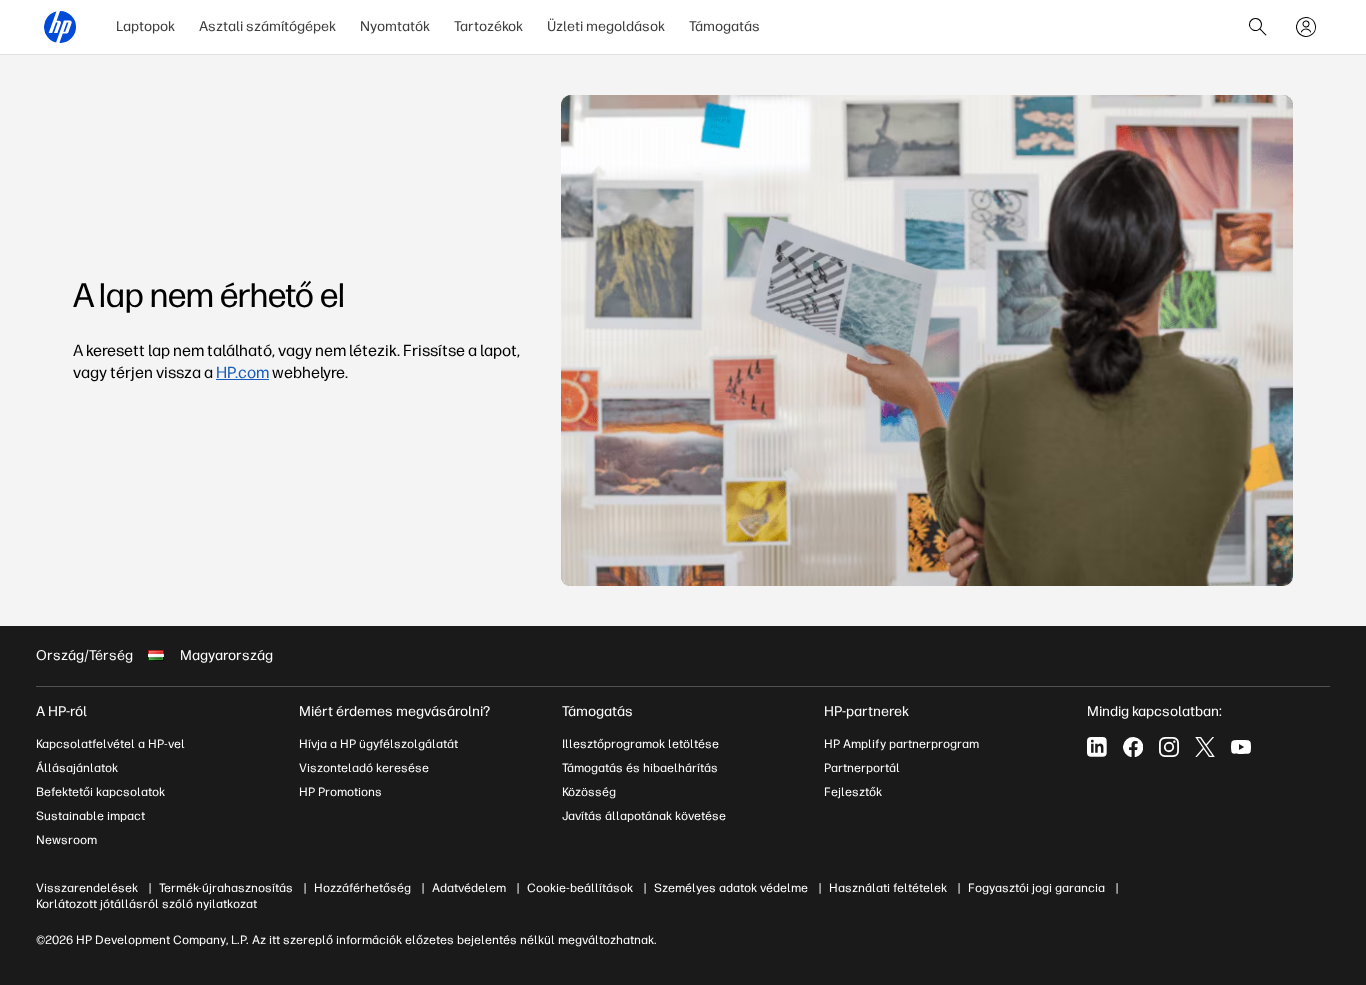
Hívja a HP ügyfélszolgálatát (378, 744)
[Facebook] (1133, 747)
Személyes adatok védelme (731, 888)
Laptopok (145, 26)
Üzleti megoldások (606, 26)
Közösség (589, 792)
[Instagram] (1169, 747)
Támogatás (724, 26)
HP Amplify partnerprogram (901, 744)
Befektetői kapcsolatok (100, 792)
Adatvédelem (469, 888)
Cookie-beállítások (580, 888)
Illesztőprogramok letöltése (640, 744)
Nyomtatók (395, 26)
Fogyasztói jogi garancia (1036, 888)
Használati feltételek (888, 888)
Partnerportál (862, 768)
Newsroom (66, 840)
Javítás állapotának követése (644, 816)
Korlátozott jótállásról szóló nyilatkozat (146, 904)
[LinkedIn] (1097, 747)
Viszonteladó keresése (364, 768)
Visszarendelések (87, 888)
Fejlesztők (853, 792)
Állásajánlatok (77, 768)
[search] (1258, 27)
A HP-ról (61, 711)
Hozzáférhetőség (362, 888)
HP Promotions (340, 792)
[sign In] (1306, 27)
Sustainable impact (90, 816)
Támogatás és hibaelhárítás (640, 768)
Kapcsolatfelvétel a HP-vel (110, 744)
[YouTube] (1241, 747)
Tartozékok (488, 26)
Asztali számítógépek (267, 26)
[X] (1205, 747)
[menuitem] (145, 27)
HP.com (242, 372)
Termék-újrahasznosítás (226, 888)
